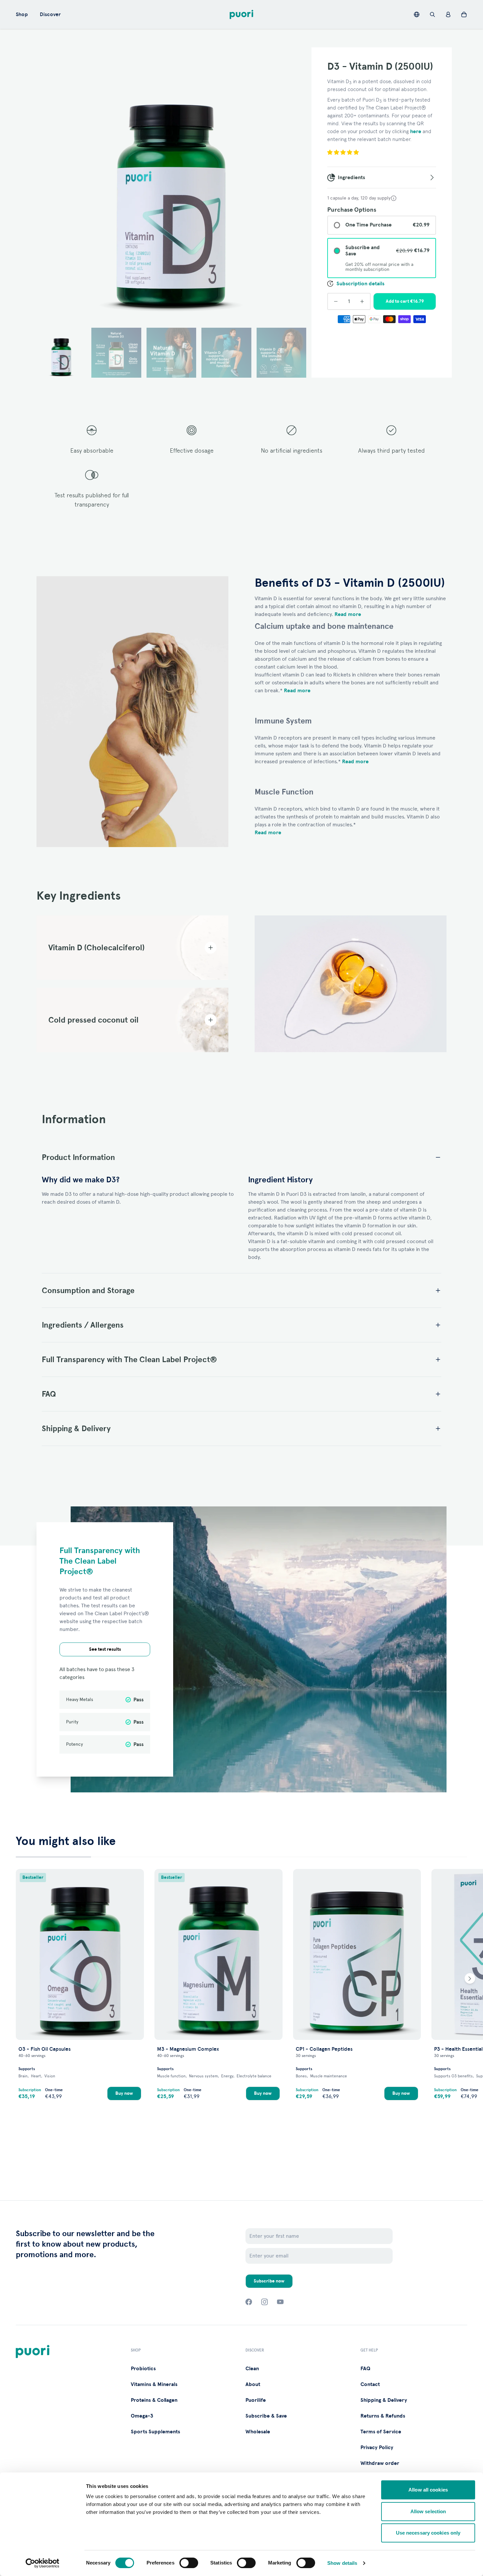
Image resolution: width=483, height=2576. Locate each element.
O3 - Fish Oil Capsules (45, 2049)
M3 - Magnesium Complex (188, 2049)
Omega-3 (142, 2416)
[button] (61, 353)
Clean (252, 2369)
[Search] (432, 14)
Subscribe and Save (363, 251)
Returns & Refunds (383, 2416)
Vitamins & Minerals (154, 2384)
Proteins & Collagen (154, 2400)
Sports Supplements (155, 2432)
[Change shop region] (417, 14)
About (253, 2384)
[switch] (189, 2563)
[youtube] (280, 2302)
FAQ (365, 2369)
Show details (342, 2563)
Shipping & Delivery (384, 2400)
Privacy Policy (377, 2447)
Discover (50, 14)
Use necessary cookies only (428, 2533)
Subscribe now (269, 2281)
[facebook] (249, 2302)
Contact (370, 2384)
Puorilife (256, 2400)
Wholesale (258, 2432)
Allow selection (428, 2511)
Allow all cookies (428, 2490)
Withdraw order (380, 2463)
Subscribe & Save (266, 2416)
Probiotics (143, 2369)
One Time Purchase (368, 225)
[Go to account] (448, 14)
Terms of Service (381, 2432)
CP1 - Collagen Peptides (324, 2049)
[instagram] (264, 2302)
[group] (171, 182)
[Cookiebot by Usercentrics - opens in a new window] (43, 2563)
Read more (348, 614)
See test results (105, 1649)
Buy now (124, 2093)
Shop (22, 14)
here (416, 131)
